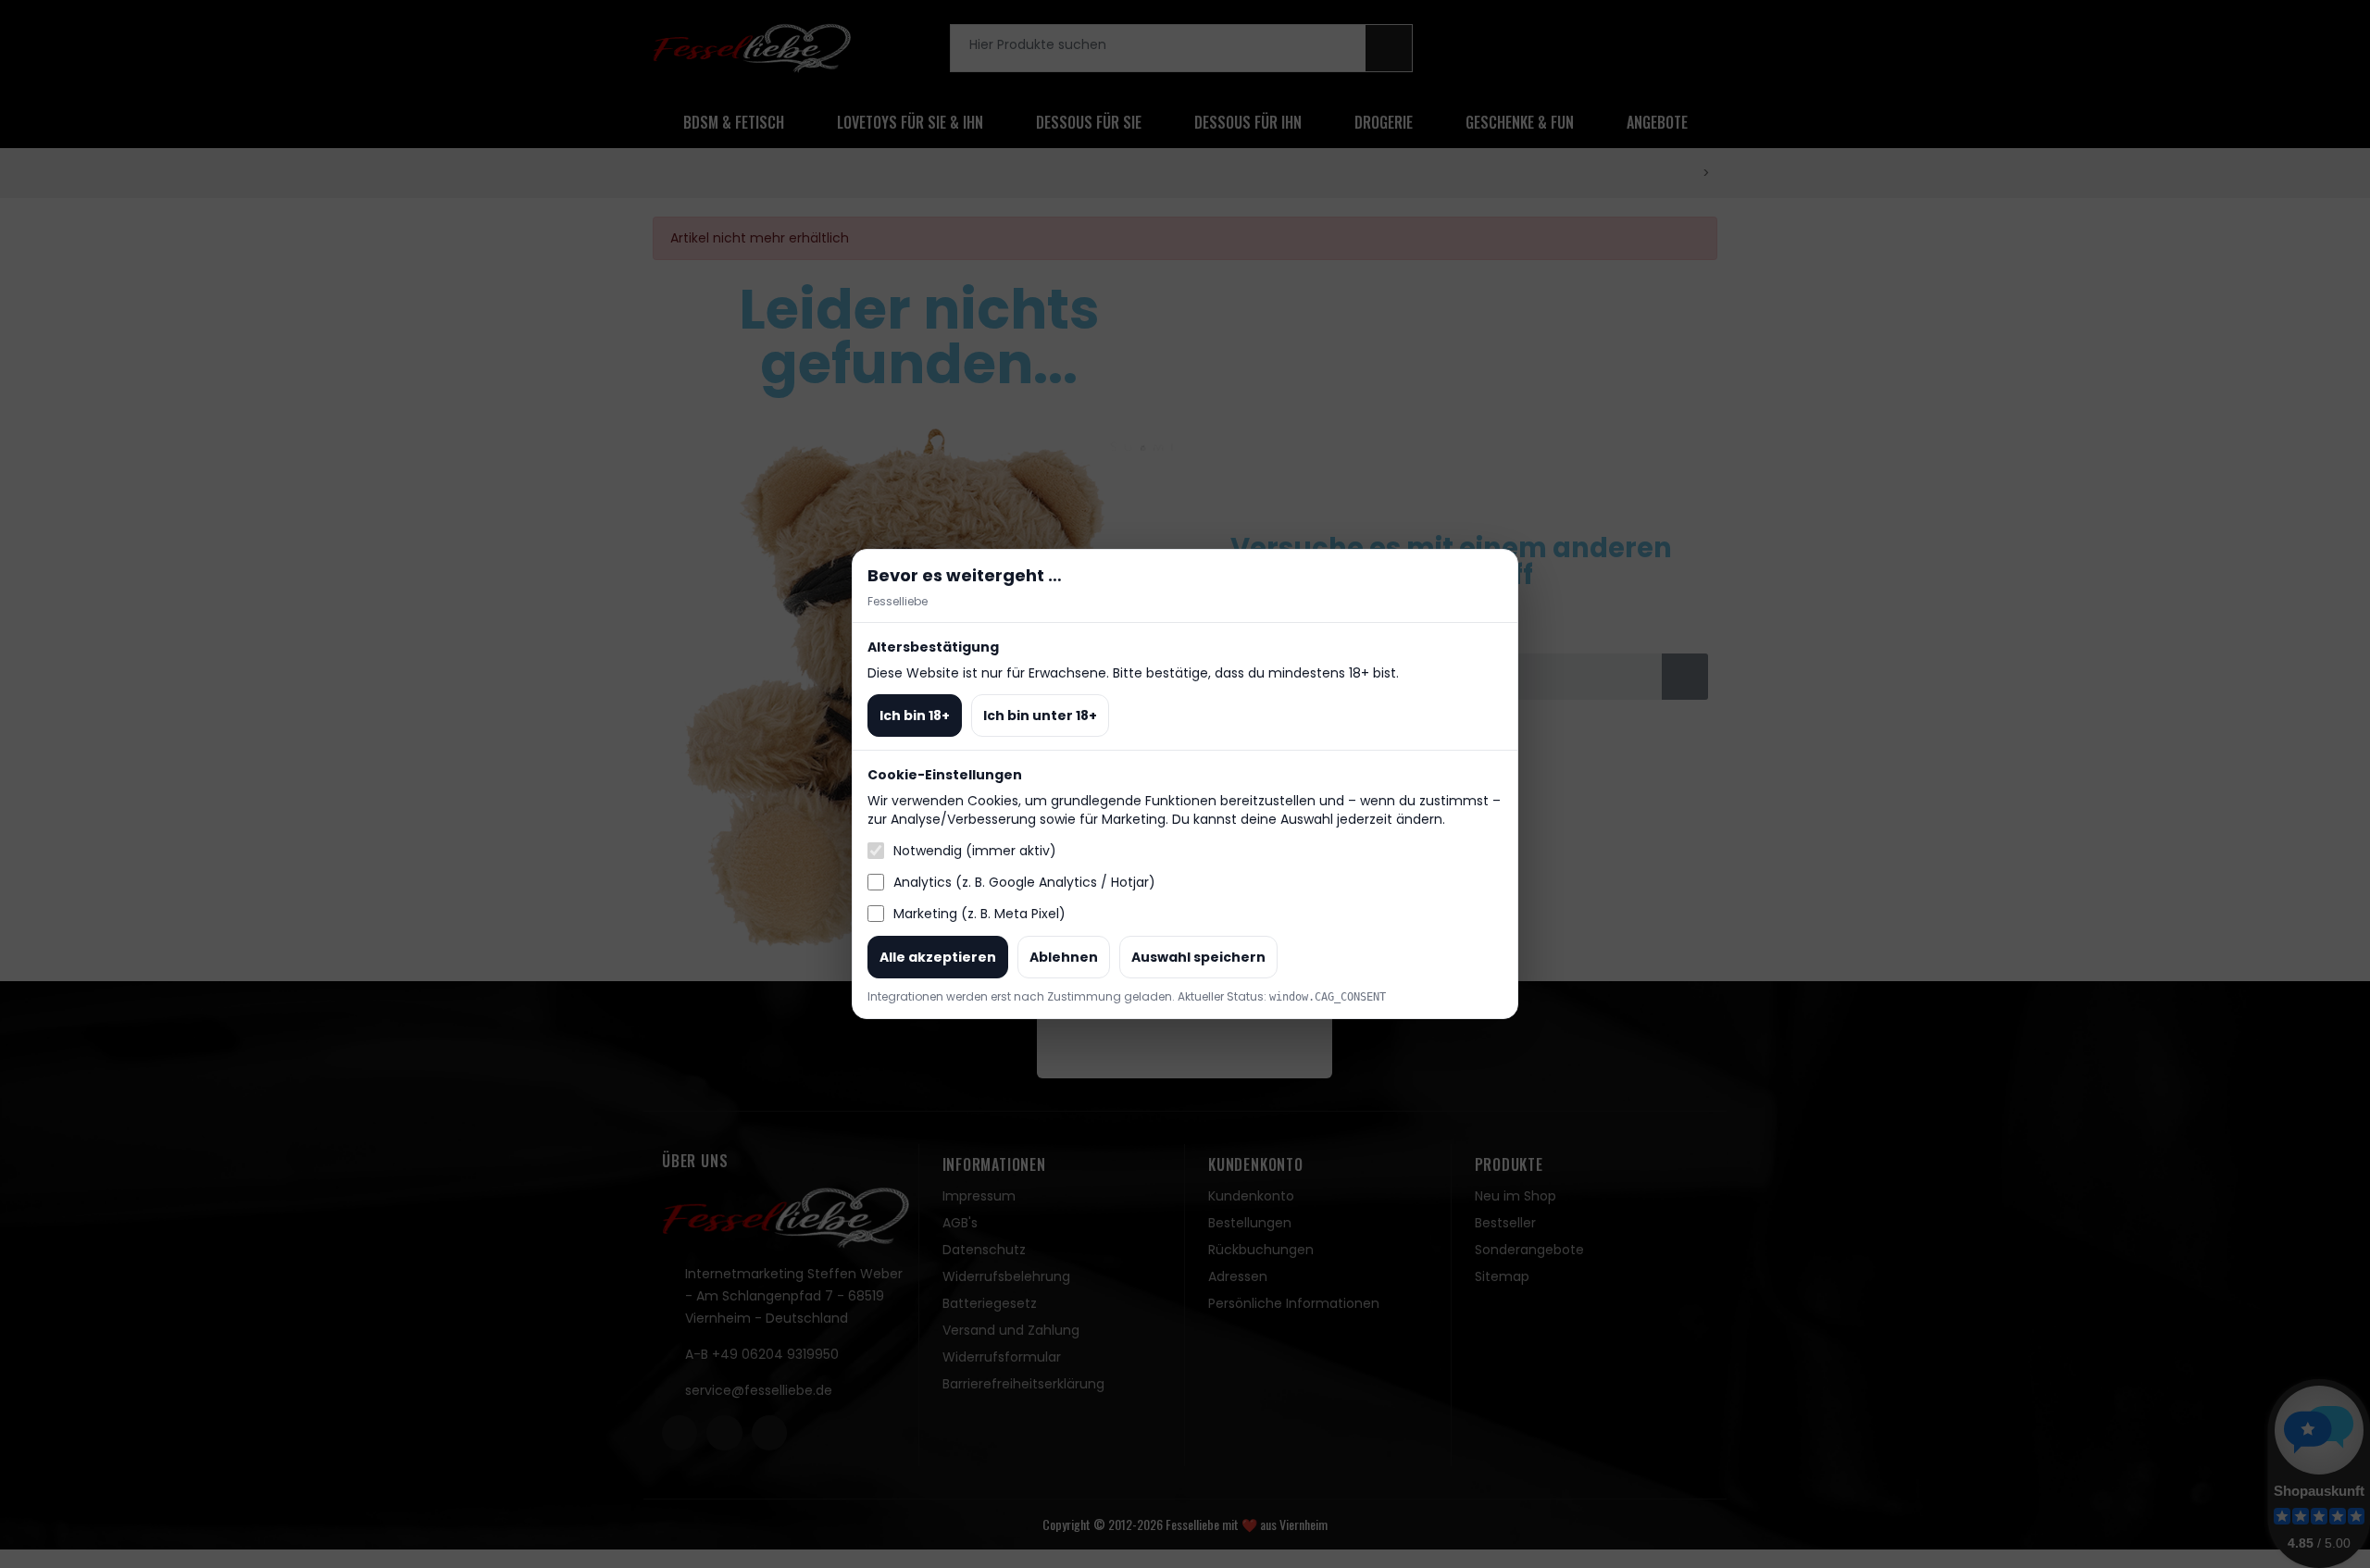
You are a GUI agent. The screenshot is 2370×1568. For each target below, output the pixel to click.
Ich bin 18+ (915, 716)
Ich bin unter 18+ (1040, 716)
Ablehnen (1064, 957)
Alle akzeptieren (938, 957)
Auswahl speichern (1198, 957)
